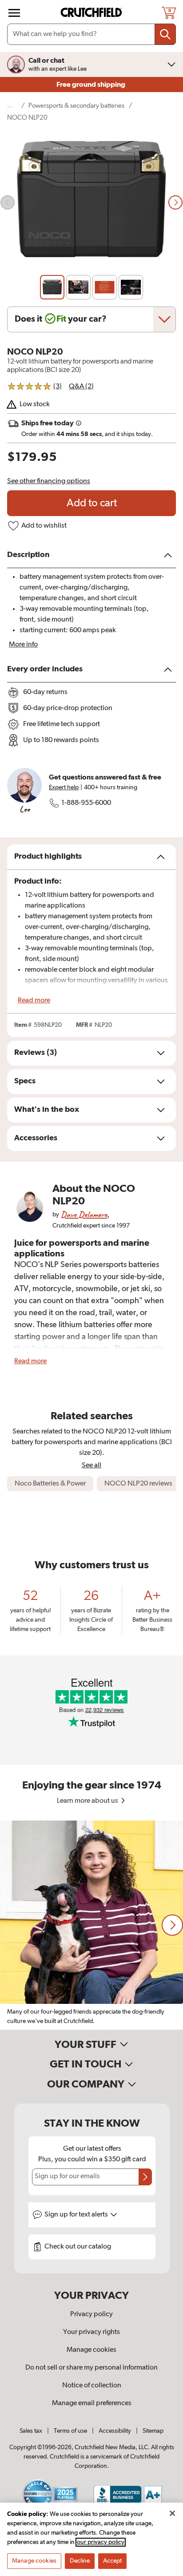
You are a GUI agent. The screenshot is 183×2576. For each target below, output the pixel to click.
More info (23, 645)
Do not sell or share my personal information (91, 2368)
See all (91, 1465)
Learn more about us (88, 1801)
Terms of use (70, 2431)
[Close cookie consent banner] (172, 2513)
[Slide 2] (78, 287)
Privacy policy (91, 2314)
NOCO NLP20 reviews (138, 1484)
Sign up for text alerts (77, 2215)
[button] (172, 1925)
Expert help (64, 787)
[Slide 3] (105, 287)
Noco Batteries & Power (50, 1484)
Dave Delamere (84, 1214)
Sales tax (31, 2431)
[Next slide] (175, 202)
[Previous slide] (8, 202)
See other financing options (49, 481)
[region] (91, 1925)
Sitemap (153, 2431)
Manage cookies (91, 2350)
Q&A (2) (81, 387)
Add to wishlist (44, 526)
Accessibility (115, 2431)
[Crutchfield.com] (92, 13)
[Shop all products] (14, 13)
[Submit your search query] (165, 34)
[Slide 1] (52, 287)
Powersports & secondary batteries (76, 106)
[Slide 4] (131, 287)
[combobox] (91, 34)
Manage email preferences (92, 2403)
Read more (34, 1001)
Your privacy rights (91, 2332)
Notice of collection (92, 2386)
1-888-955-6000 (86, 803)
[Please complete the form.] (145, 2177)
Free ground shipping (91, 85)
